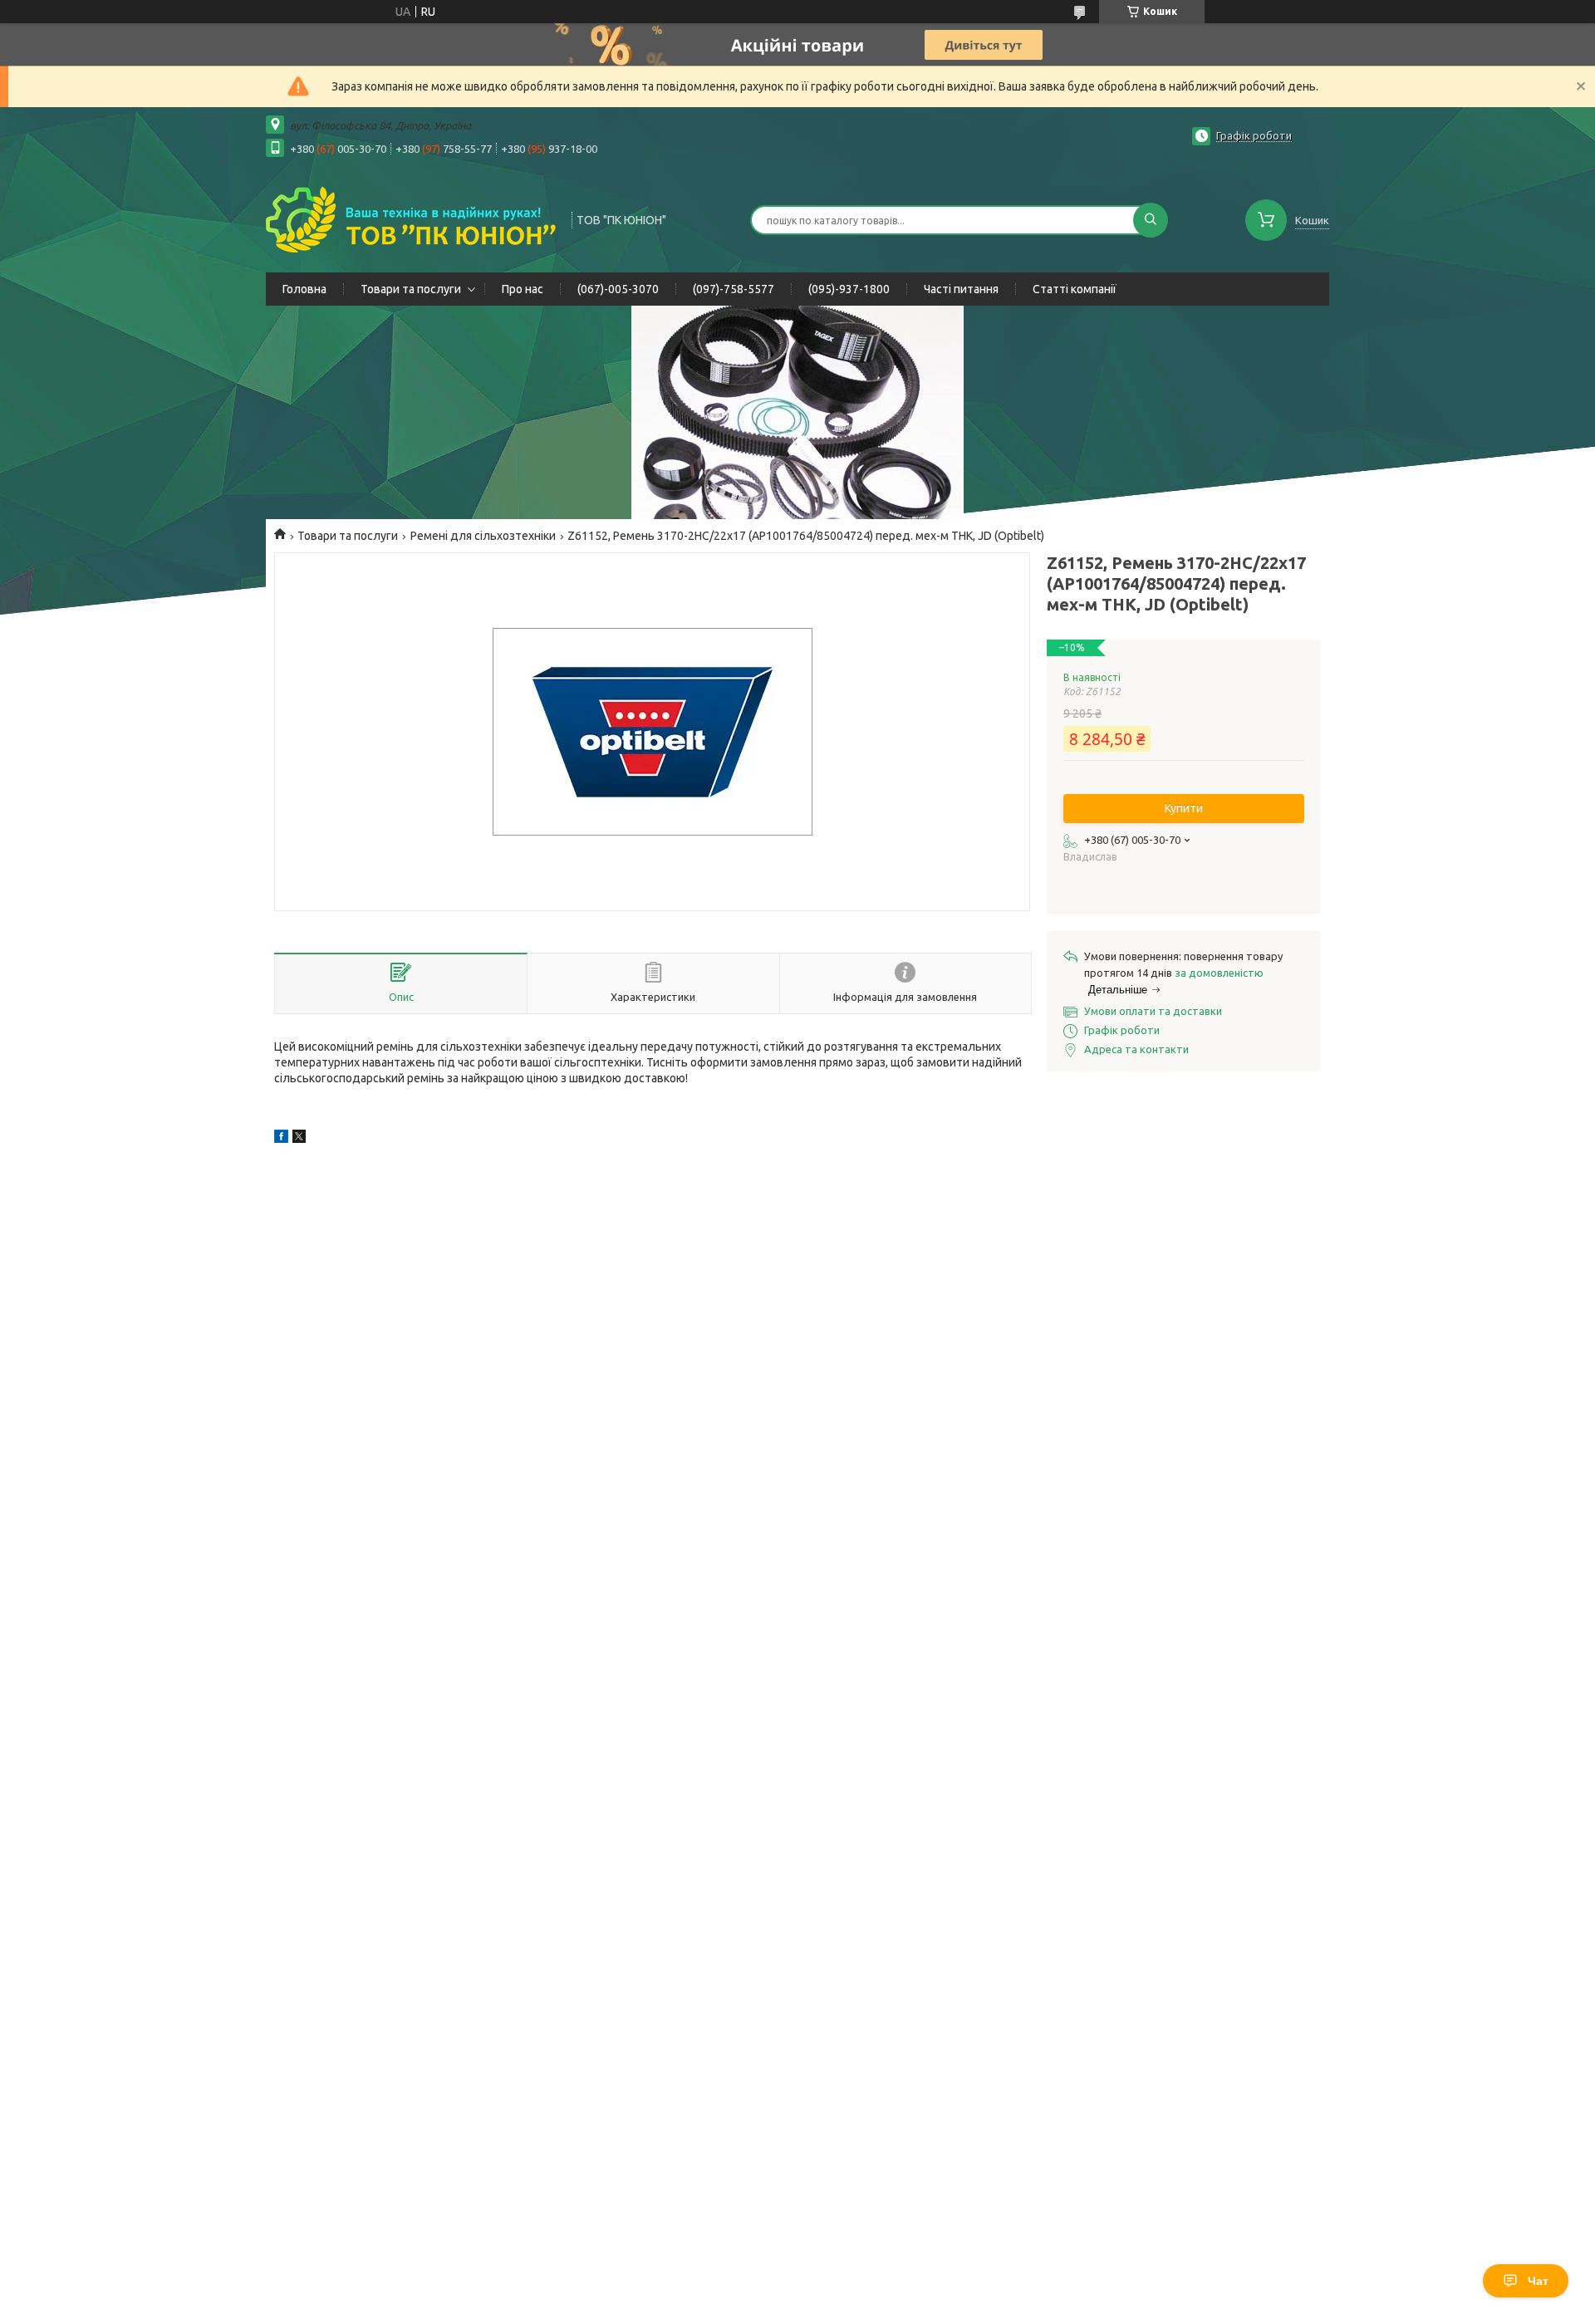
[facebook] (281, 1139)
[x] (299, 1139)
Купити (1184, 808)
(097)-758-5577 (734, 289)
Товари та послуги (411, 289)
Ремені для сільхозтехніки (483, 536)
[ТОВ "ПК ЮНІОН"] (411, 218)
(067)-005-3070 (618, 289)
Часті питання (961, 289)
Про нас (523, 289)
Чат (1538, 2281)
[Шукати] (1151, 220)
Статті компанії (1075, 289)
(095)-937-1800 (849, 289)
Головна (304, 289)
